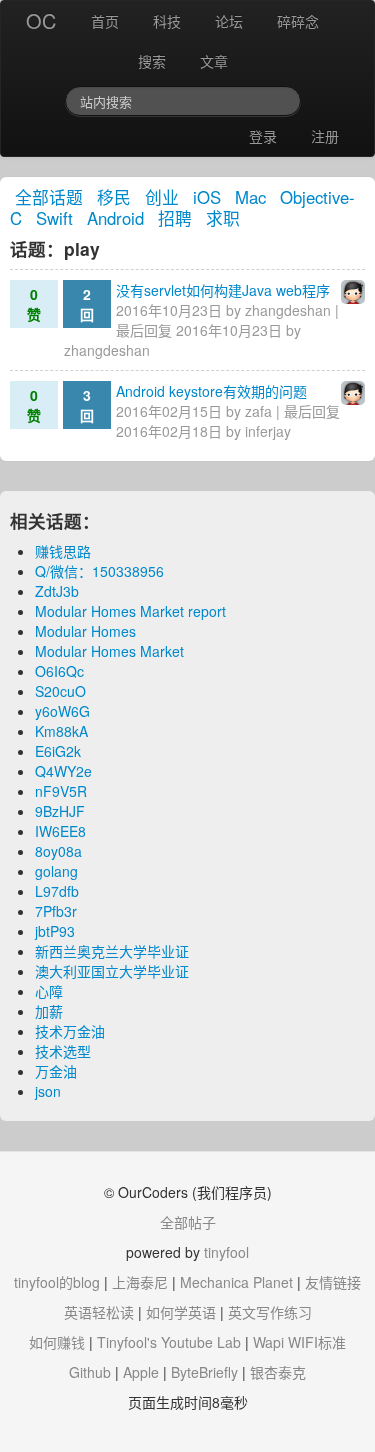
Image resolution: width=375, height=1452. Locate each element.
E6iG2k (58, 751)
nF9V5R (61, 791)
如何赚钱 (57, 1342)
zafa (258, 411)
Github (90, 1372)
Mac (250, 197)
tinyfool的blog (57, 1282)
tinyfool (226, 1252)
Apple (141, 1372)
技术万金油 (70, 1031)
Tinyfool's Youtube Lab (169, 1342)
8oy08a (58, 851)
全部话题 (49, 197)
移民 (114, 197)
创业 (162, 197)
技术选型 (63, 1051)
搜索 (152, 61)
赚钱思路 (63, 551)
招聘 (175, 218)
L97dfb (57, 891)
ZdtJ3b (57, 591)
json (48, 1091)
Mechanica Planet (236, 1282)
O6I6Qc (59, 671)
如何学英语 (181, 1312)
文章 (214, 61)
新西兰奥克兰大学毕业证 (112, 951)
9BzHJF (60, 811)
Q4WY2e (63, 771)
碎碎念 (298, 21)
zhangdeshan (288, 310)
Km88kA (61, 731)
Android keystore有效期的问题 (211, 391)
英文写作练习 (270, 1312)
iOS (207, 197)
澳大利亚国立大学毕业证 (112, 971)
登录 (263, 136)
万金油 (56, 1071)
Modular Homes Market (109, 651)
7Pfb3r (56, 911)
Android (115, 218)
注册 (325, 136)
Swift (54, 218)
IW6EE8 (60, 831)
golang (56, 871)
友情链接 (333, 1282)
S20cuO (60, 691)
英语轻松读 (99, 1312)
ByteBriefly (204, 1372)
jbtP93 (55, 931)
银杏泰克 (278, 1372)
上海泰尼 (140, 1282)
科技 (167, 21)
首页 (105, 21)
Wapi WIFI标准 (299, 1342)
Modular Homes (85, 631)
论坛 (229, 21)
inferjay (268, 431)
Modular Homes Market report (130, 611)
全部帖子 (188, 1222)
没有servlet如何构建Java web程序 (223, 290)
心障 (49, 991)
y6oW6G (62, 711)
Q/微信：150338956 (99, 571)
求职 (223, 218)
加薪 (49, 1011)
